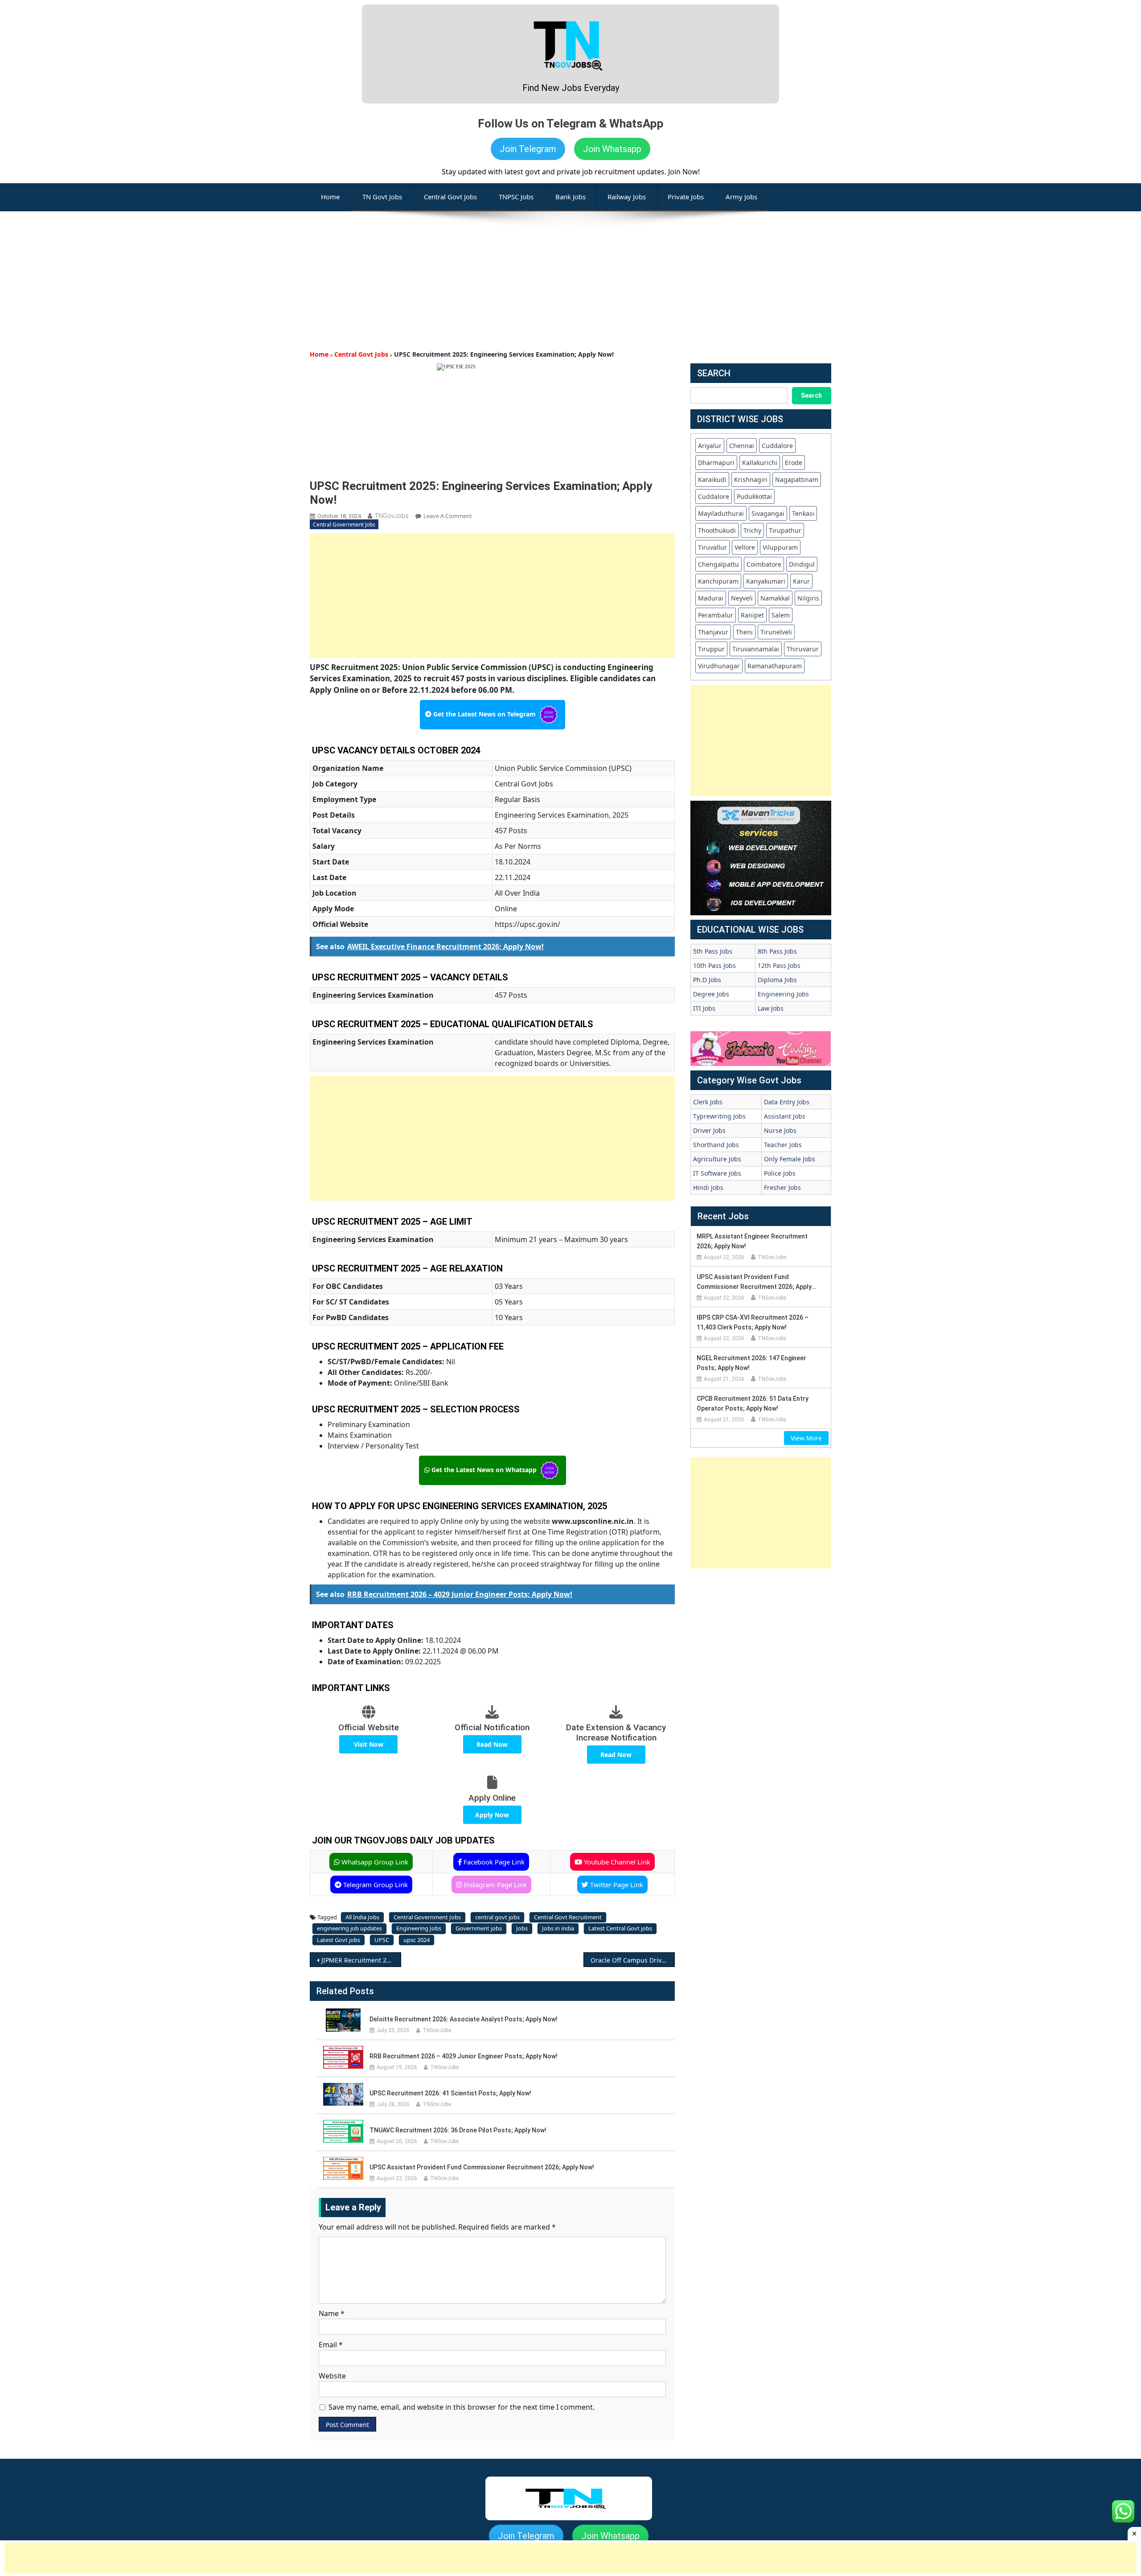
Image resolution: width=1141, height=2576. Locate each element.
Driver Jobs (709, 1130)
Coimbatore (764, 564)
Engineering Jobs (419, 1928)
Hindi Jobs (708, 1187)
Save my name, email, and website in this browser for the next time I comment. (462, 2407)
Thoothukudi (717, 530)
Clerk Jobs (708, 1102)
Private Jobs (686, 197)
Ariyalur (710, 446)
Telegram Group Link (375, 1885)
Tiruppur (711, 649)
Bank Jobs (570, 197)
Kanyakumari (766, 581)
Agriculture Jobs (717, 1159)
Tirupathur (785, 530)
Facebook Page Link (493, 1862)
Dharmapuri (716, 463)
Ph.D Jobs (707, 980)
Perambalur (716, 615)
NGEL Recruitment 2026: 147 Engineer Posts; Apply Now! (751, 1363)
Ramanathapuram (775, 666)
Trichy (752, 530)
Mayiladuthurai (721, 513)
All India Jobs (362, 1917)
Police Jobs (780, 1173)
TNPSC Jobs (516, 197)
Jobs (522, 1928)
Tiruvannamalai (756, 649)
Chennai (742, 446)
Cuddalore (777, 446)
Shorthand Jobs (716, 1145)
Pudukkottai (754, 496)
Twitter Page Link (616, 1885)
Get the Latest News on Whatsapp (484, 1470)
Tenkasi (803, 513)
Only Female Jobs (790, 1159)
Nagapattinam (797, 479)
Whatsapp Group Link (374, 1862)
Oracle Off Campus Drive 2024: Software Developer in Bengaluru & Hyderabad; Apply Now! (633, 1960)
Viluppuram (780, 547)
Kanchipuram (718, 581)
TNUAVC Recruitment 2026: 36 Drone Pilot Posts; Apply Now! (458, 2130)
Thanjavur (713, 632)
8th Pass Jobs (777, 951)
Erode (794, 463)
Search (811, 395)
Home (319, 354)
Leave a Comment (448, 516)
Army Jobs (741, 197)
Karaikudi (712, 479)
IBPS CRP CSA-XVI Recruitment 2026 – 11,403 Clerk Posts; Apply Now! (753, 1322)
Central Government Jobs (344, 525)
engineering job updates (349, 1928)
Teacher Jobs (783, 1145)
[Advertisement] (570, 274)
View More (806, 1438)
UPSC (382, 1940)
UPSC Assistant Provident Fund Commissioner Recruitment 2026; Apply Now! (482, 2167)
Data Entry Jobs (787, 1102)
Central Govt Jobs (450, 197)
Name (332, 2313)
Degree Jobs (711, 994)
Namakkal (775, 598)
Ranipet (752, 615)
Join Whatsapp (612, 149)
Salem (781, 615)
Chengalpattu (718, 564)
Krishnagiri (751, 479)
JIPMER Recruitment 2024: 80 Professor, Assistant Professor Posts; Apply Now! (361, 1960)
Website (332, 2376)
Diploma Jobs (777, 980)
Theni (744, 632)
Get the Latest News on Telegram (484, 714)
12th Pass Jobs (779, 965)
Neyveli (742, 598)
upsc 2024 (417, 1940)
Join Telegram (528, 149)
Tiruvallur (712, 547)
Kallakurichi (760, 463)
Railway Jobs (627, 197)
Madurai (711, 598)
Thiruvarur (803, 649)
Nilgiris (808, 598)
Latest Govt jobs (339, 1940)
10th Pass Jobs (714, 965)
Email (331, 2345)
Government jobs (479, 1928)
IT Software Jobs (717, 1173)
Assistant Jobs (785, 1116)
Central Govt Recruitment (568, 1917)
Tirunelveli (776, 632)
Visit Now (369, 1744)
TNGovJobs (392, 516)
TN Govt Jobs (382, 197)
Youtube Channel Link (616, 1862)
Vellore (745, 547)
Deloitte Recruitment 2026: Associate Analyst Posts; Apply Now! (464, 2019)
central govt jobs (497, 1917)
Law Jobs (771, 1008)
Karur (801, 581)
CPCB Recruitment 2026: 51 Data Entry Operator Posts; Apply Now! (753, 1403)
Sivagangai (768, 513)
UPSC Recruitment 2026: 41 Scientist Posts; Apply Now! (450, 2093)
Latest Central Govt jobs (620, 1928)
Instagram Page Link (494, 1885)
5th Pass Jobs (713, 951)
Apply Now (492, 1815)
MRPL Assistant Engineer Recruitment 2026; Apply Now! (752, 1241)
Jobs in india (558, 1928)
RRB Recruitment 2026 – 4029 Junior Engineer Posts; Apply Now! (464, 2056)
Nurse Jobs (780, 1130)
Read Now (492, 1744)
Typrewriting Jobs (719, 1116)
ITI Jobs (704, 1008)
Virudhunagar (719, 666)
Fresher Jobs (782, 1187)
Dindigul (802, 564)
